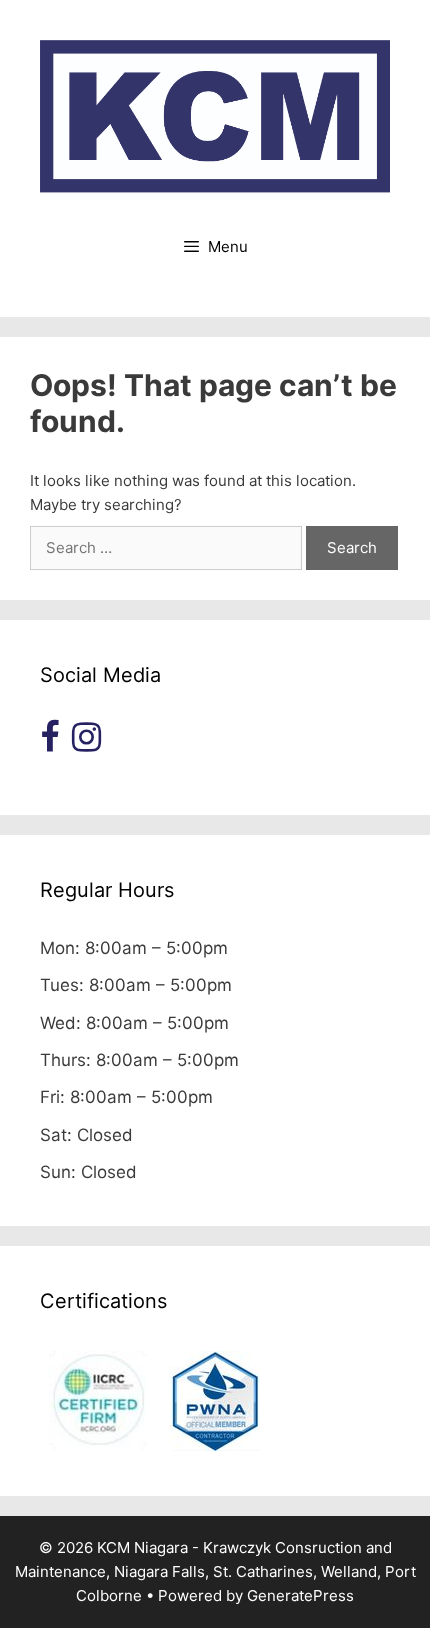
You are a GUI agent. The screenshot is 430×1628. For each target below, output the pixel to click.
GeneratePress (300, 1595)
